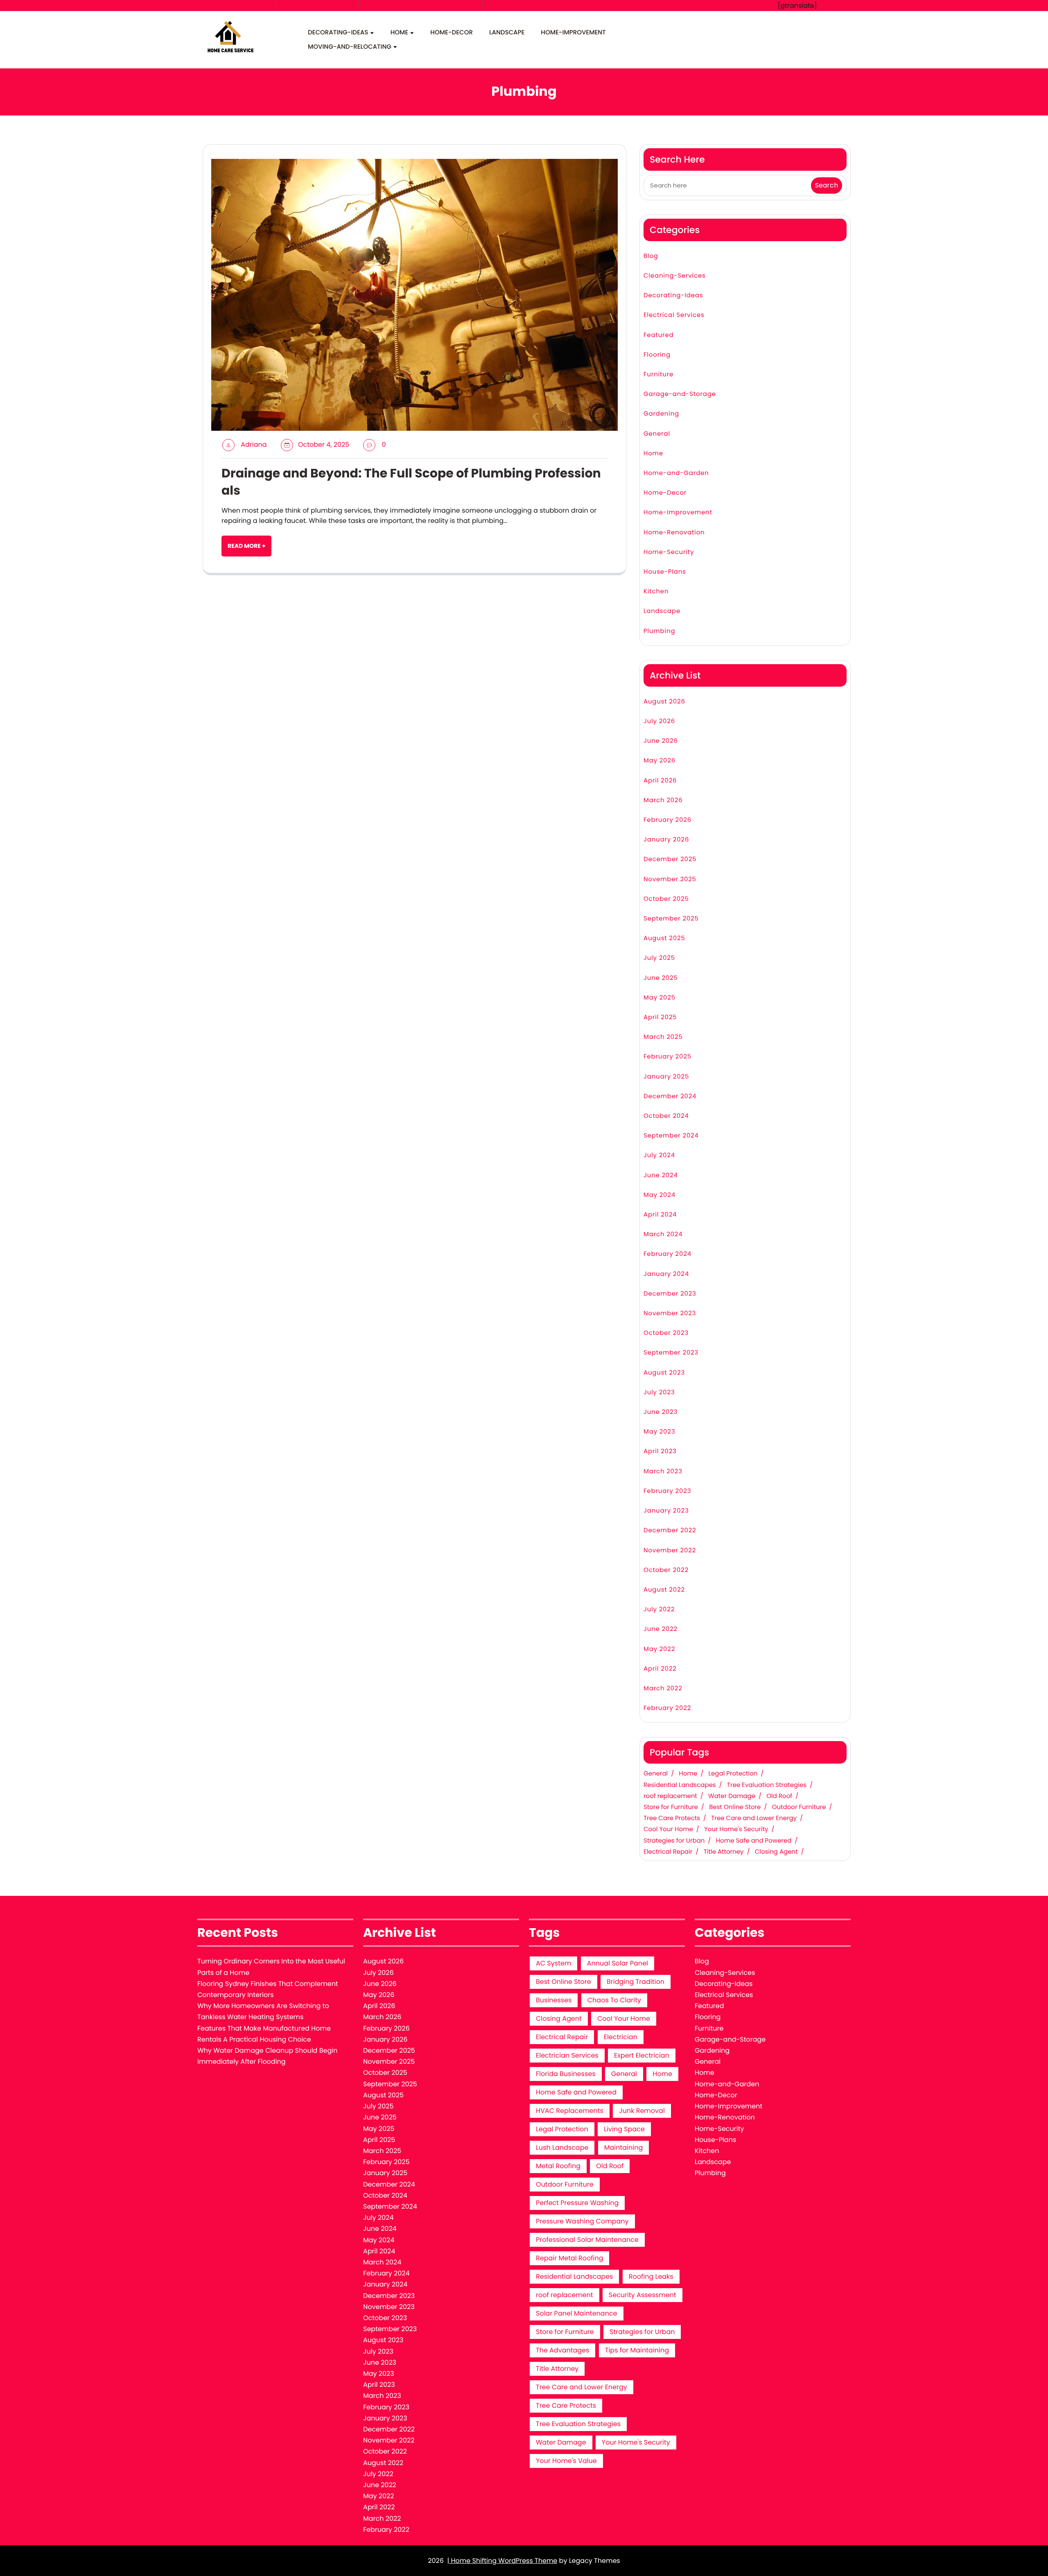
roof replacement (670, 1796)
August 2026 (664, 702)
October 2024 (666, 1116)
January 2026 (666, 840)
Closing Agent (776, 1852)
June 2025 (661, 978)
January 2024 (666, 1274)
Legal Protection (733, 1774)
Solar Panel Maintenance (577, 2313)
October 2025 (666, 899)
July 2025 (659, 958)
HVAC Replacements (570, 2111)
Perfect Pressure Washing (577, 2203)
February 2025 (667, 1057)
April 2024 (660, 1215)
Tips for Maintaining (637, 2350)
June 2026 (661, 741)
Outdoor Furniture (799, 1807)
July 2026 (659, 721)
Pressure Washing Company (582, 2221)
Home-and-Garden (676, 473)
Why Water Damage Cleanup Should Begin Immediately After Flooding (267, 2056)
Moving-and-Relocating (350, 47)
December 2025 (670, 859)
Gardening (661, 414)
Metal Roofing (558, 2166)
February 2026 (667, 820)
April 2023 (660, 1451)
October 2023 (666, 1333)
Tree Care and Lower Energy (754, 1818)
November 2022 (670, 1550)
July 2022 (659, 1609)
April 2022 (660, 1669)
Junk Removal (642, 2111)
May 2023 (659, 1432)
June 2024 (661, 1175)
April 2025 (660, 1017)
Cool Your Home (668, 1830)
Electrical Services (674, 315)
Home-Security (669, 552)
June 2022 (661, 1629)
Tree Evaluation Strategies (767, 1785)
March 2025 (663, 1037)
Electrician (621, 2037)
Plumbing (659, 631)
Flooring (657, 355)
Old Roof (779, 1796)
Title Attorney (724, 1852)
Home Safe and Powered (754, 1841)
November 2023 (670, 1313)
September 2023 (671, 1353)
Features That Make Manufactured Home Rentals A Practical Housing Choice (264, 2034)
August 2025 (664, 938)
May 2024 (660, 1195)
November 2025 (670, 879)
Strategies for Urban (674, 1841)
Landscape (507, 33)
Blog (651, 256)
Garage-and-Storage (680, 394)
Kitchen (656, 591)
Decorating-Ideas (338, 33)
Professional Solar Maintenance (587, 2240)
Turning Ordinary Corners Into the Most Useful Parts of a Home (271, 1967)
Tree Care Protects (672, 1818)
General (657, 434)
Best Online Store (735, 1807)
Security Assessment (643, 2295)
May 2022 (659, 1649)
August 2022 (664, 1590)
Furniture (658, 374)
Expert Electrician (642, 2055)
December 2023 (670, 1294)
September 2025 (671, 919)
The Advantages (562, 2350)
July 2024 (659, 1155)
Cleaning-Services (675, 276)
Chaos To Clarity (614, 2000)
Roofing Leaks (651, 2276)
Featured (659, 335)
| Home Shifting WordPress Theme (502, 2561)
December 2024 (670, 1096)
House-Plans (665, 572)
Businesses (554, 2000)
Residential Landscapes (680, 1785)
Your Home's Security (736, 1830)
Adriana (254, 444)
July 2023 (659, 1392)
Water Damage (732, 1796)
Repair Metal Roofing (569, 2258)
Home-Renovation (674, 533)
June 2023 (661, 1412)
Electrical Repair (668, 1852)
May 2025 (660, 998)
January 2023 (666, 1511)
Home (399, 33)
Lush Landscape (562, 2147)
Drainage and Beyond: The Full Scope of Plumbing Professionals (411, 482)
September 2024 (671, 1136)
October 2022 (666, 1570)
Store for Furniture (671, 1807)
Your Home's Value (566, 2461)
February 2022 (667, 1708)
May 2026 (660, 761)
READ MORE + (246, 546)
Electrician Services (567, 2055)
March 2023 (663, 1471)
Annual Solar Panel (618, 1963)
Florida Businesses (566, 2074)
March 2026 (663, 800)
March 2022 (663, 1688)
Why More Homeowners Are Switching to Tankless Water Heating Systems (263, 2011)
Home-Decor (452, 33)
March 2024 (663, 1234)
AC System (553, 1963)
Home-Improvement (573, 33)
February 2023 (667, 1491)
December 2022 (670, 1530)
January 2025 (666, 1077)
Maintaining (624, 2147)
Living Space (624, 2129)
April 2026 (660, 781)
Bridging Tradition (636, 1982)
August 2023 (664, 1373)
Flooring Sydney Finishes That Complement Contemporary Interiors (268, 1989)
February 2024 (667, 1254)
